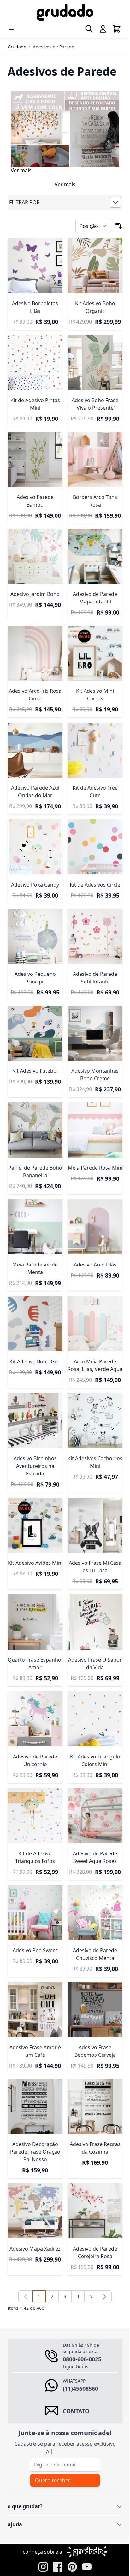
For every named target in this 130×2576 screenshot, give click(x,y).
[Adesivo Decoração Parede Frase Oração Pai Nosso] (34, 2065)
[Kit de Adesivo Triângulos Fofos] (34, 1781)
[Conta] (98, 29)
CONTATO (76, 2365)
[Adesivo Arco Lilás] (92, 1199)
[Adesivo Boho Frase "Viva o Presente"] (92, 356)
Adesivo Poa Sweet (34, 1912)
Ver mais (21, 167)
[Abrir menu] (11, 28)
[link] (23, 2251)
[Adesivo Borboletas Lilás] (34, 261)
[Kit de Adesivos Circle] (92, 828)
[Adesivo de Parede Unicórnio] (34, 1687)
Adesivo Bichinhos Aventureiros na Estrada (34, 1440)
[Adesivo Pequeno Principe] (34, 915)
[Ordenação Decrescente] (114, 223)
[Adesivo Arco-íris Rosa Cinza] (34, 639)
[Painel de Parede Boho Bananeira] (34, 1105)
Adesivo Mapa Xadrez (34, 2203)
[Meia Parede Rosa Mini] (92, 1105)
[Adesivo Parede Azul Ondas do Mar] (34, 734)
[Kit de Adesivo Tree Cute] (92, 734)
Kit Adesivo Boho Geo (34, 1330)
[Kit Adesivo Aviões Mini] (34, 1498)
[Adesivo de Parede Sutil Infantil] (92, 915)
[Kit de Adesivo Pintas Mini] (34, 356)
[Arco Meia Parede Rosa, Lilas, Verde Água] (92, 1294)
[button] (63, 199)
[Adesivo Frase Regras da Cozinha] (92, 2065)
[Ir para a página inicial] (63, 12)
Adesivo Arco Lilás (91, 1235)
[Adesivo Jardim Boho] (34, 545)
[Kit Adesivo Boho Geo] (34, 1294)
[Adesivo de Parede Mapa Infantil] (92, 545)
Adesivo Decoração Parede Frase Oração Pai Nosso (34, 2109)
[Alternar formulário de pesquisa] (84, 29)
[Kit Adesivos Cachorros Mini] (92, 1395)
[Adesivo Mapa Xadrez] (34, 2167)
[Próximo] (102, 2251)
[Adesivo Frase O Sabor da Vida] (92, 1592)
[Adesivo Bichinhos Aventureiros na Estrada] (34, 1395)
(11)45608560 (80, 2343)
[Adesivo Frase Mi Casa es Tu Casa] (92, 1498)
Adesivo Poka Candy (34, 865)
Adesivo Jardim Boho (34, 581)
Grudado (17, 47)
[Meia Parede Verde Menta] (34, 1199)
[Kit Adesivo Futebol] (34, 1010)
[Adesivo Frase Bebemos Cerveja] (92, 1970)
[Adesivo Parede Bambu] (34, 450)
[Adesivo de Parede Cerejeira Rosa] (92, 2167)
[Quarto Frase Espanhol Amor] (34, 1592)
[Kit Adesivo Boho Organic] (92, 261)
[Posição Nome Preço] (89, 223)
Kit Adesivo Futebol (34, 1046)
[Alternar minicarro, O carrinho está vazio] (112, 29)
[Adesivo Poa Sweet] (34, 1876)
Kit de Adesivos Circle (92, 865)
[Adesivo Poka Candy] (34, 828)
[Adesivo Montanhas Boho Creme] (92, 1010)
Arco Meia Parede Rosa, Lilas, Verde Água (92, 1337)
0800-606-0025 (82, 2314)
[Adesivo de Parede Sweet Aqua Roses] (92, 1781)
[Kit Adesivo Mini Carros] (92, 639)
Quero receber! (53, 2435)
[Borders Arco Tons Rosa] (92, 450)
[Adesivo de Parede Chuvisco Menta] (92, 1876)
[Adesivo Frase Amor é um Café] (34, 1970)
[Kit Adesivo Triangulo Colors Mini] (92, 1687)
